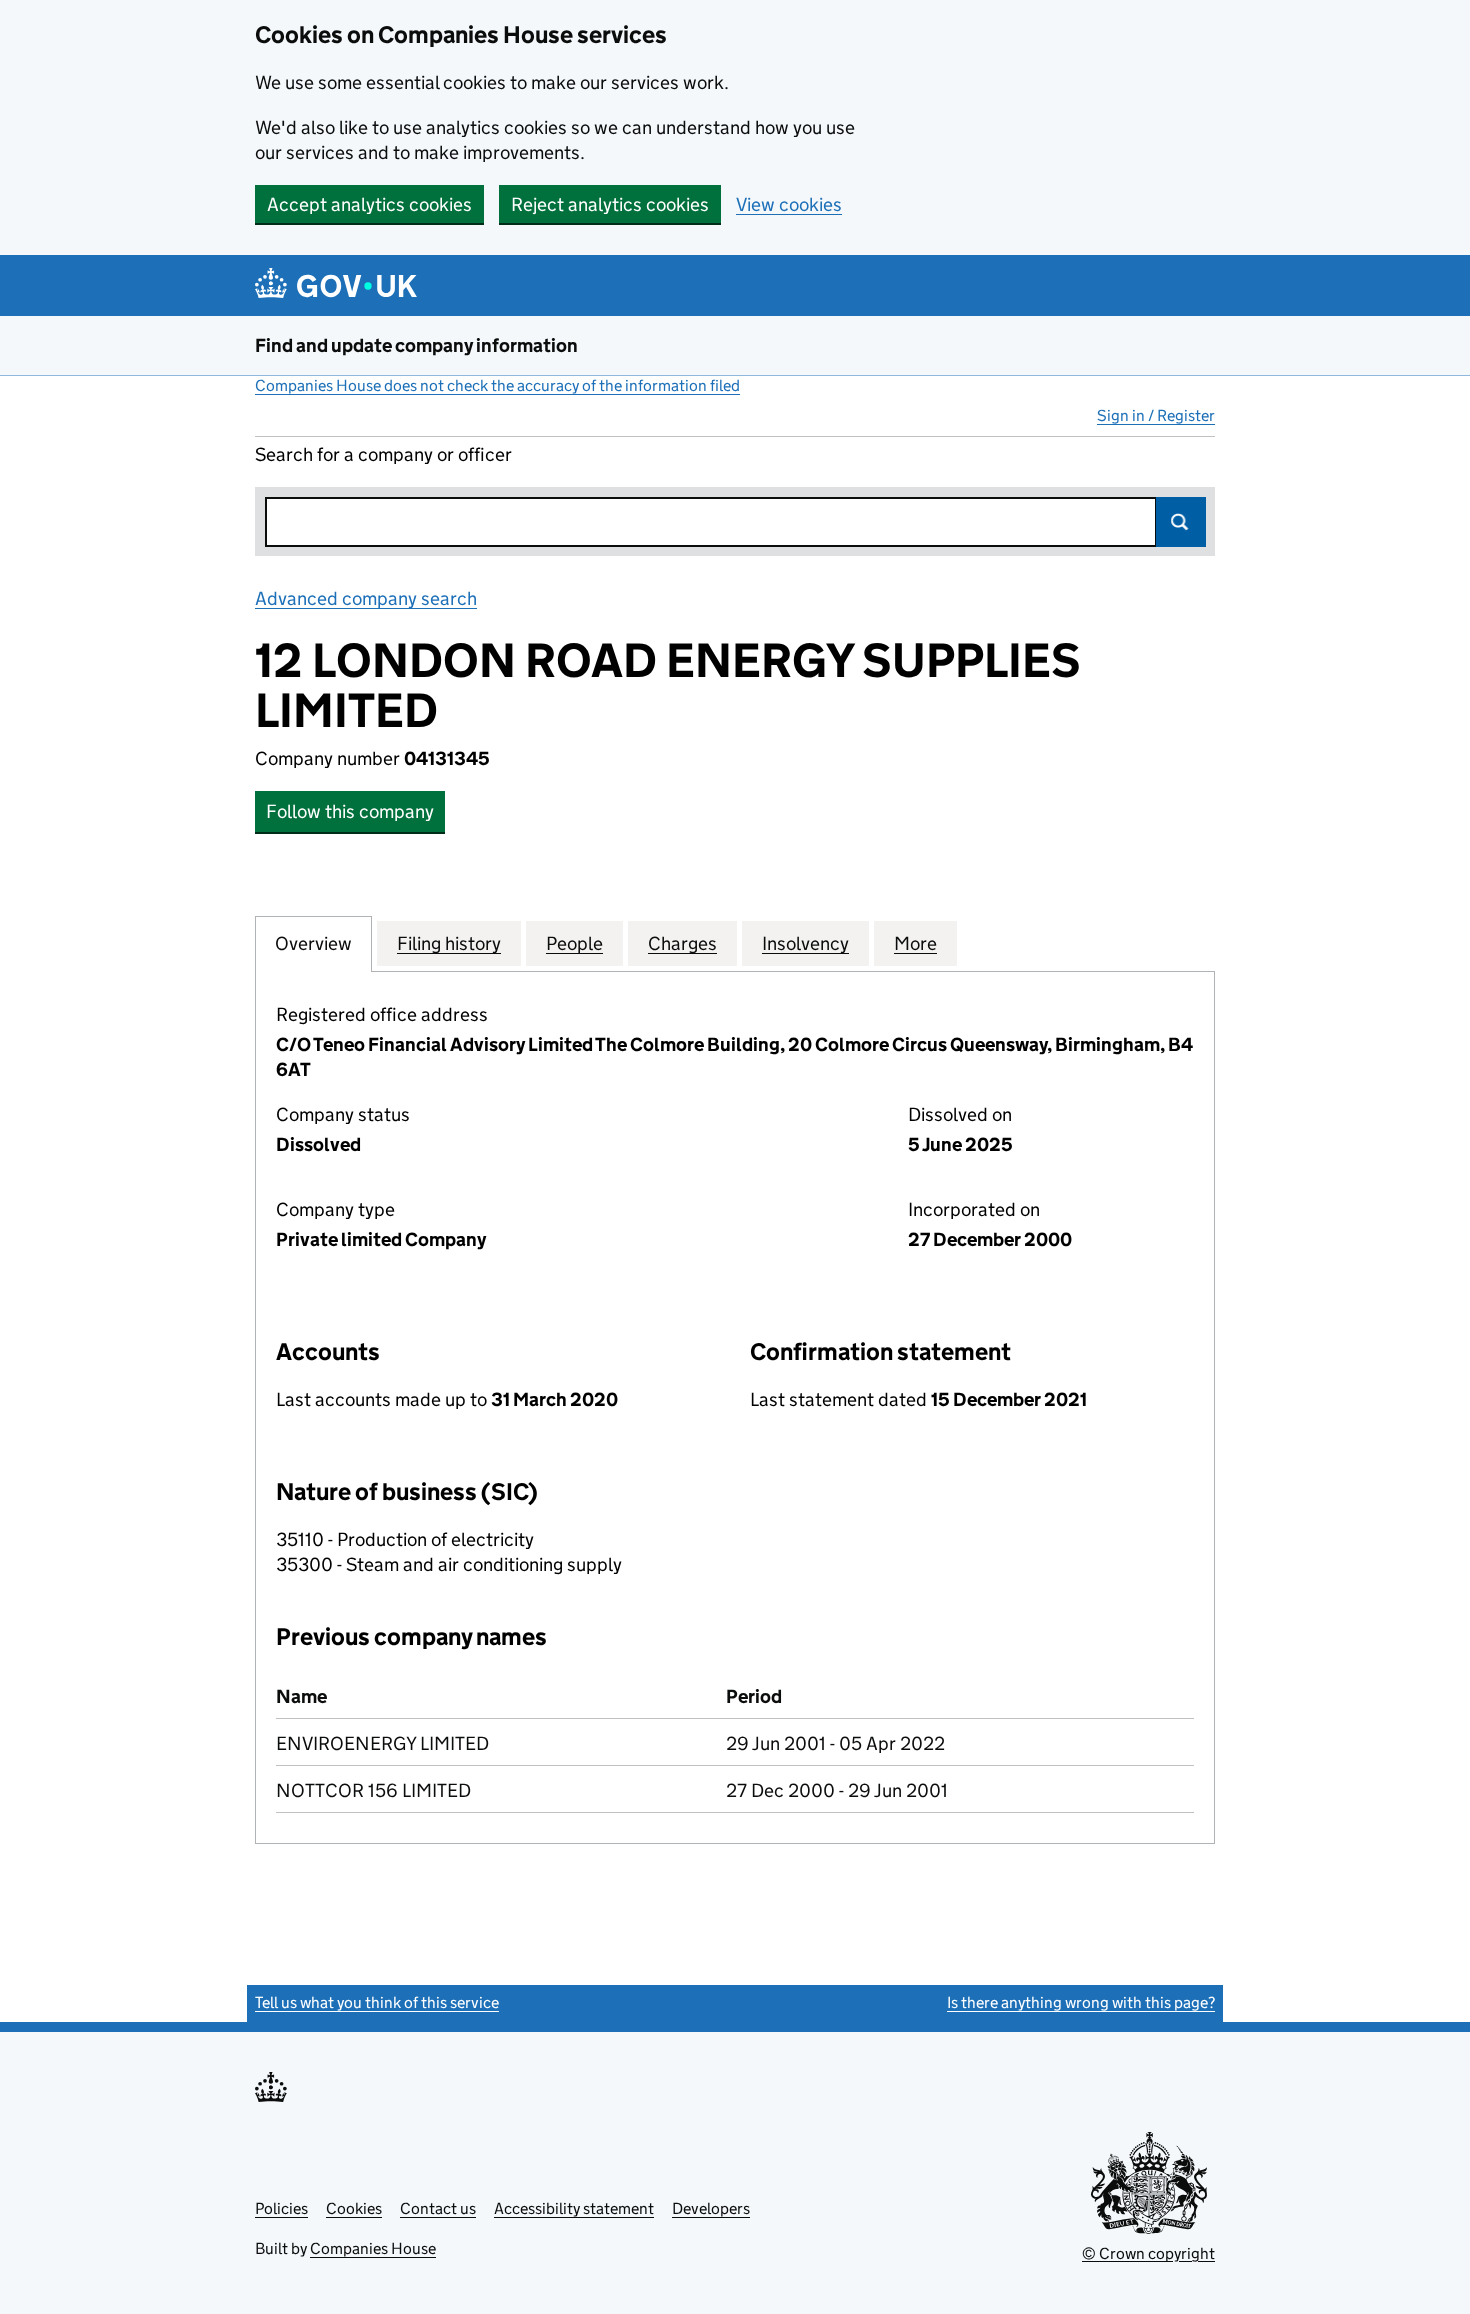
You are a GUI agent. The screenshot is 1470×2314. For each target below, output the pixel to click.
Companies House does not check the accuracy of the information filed (497, 385)
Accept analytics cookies (369, 204)
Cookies (354, 2208)
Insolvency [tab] (805, 943)
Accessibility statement (574, 2208)
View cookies (789, 204)
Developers (711, 2208)
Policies (281, 2208)
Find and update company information (416, 345)
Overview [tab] (313, 943)
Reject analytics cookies (610, 204)
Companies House (373, 2248)
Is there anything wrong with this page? (1081, 2002)
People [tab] (574, 943)
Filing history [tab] (449, 943)
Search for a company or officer (383, 454)
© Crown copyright (1148, 2253)
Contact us (438, 2208)
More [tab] (915, 943)
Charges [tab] (682, 943)
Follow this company (350, 811)
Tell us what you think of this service (377, 2002)
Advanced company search (366, 598)
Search (1181, 522)
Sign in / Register (1156, 415)
